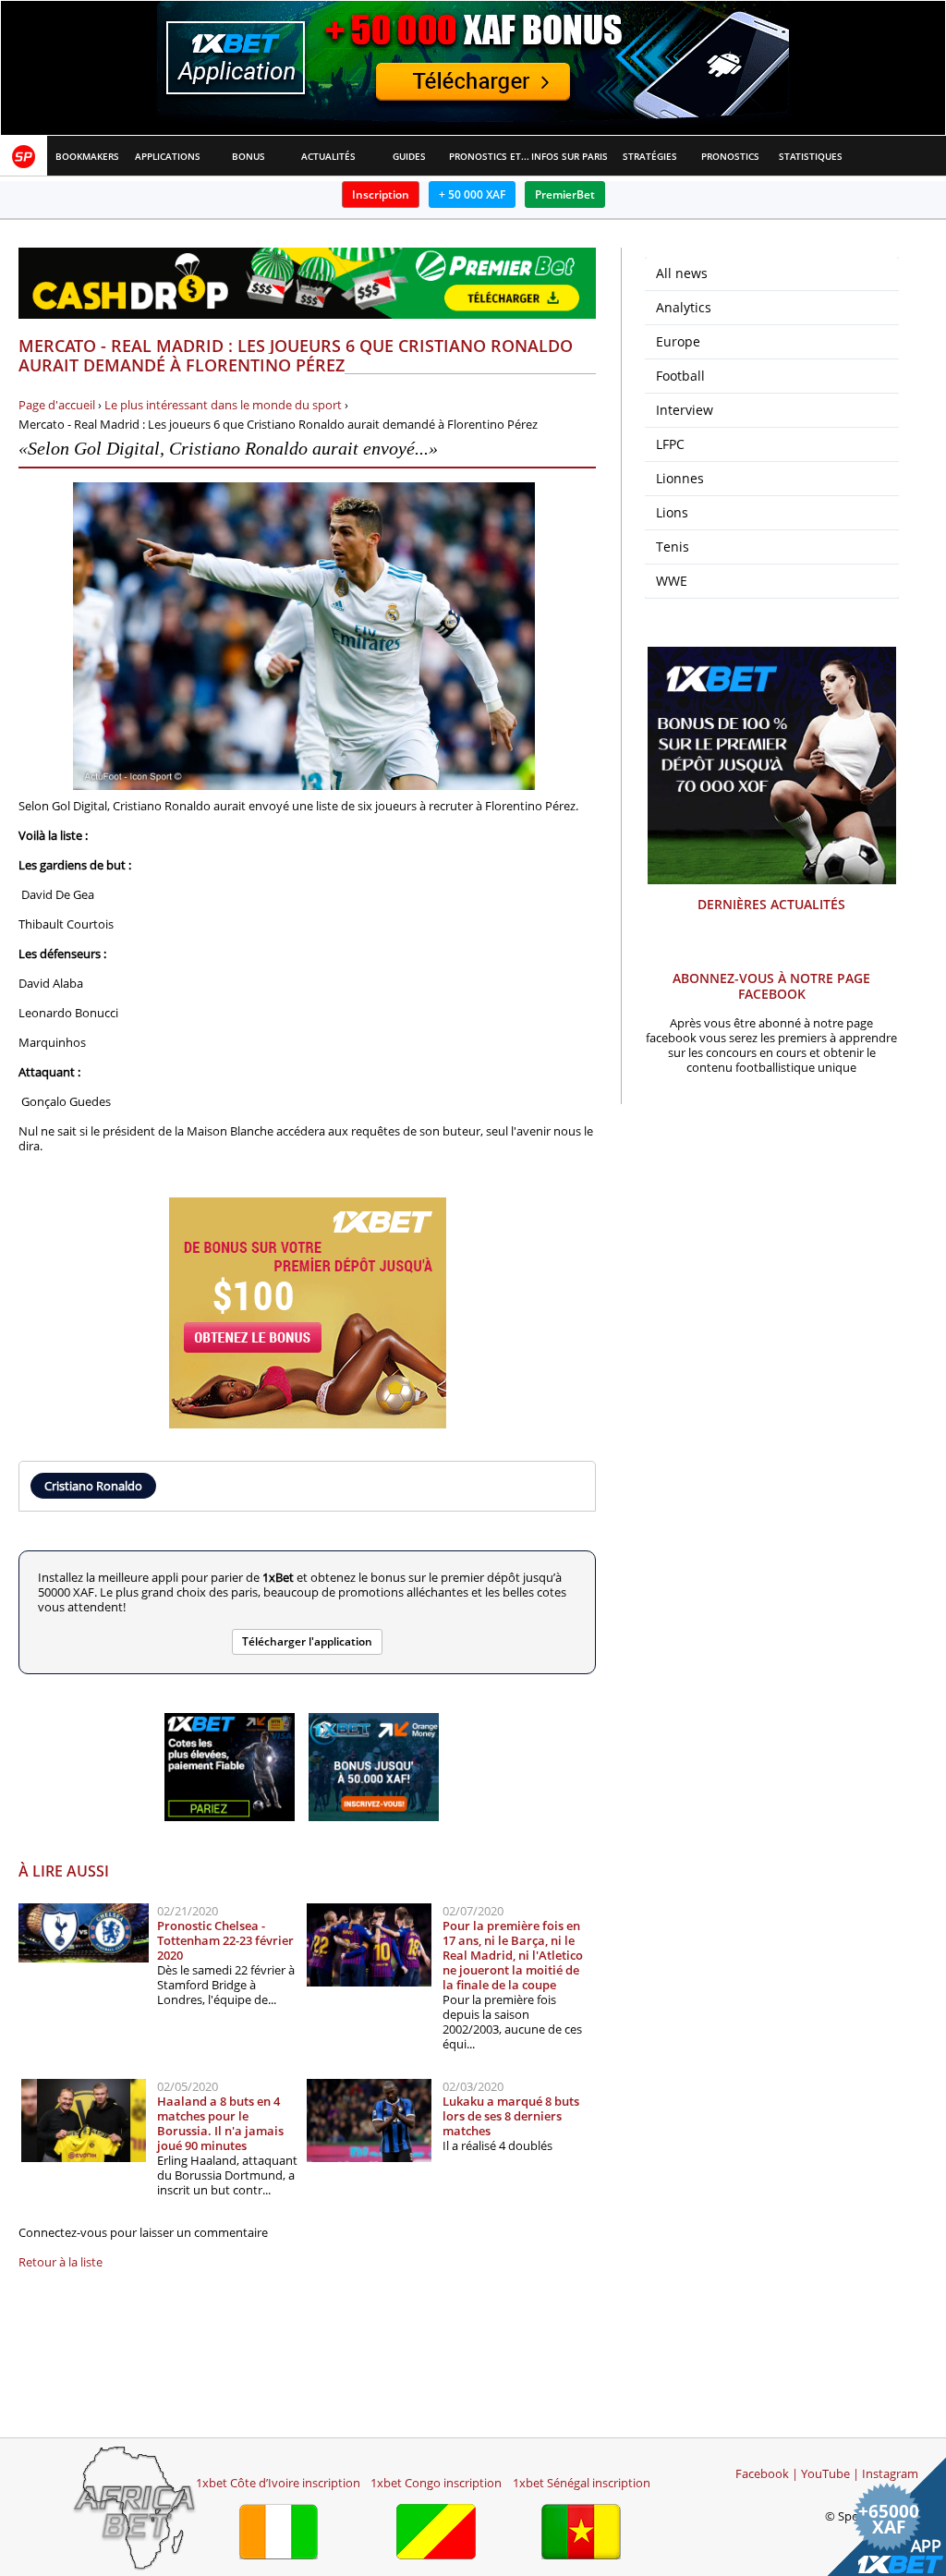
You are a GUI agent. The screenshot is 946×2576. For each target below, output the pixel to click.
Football (680, 376)
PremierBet (565, 194)
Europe (678, 341)
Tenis (673, 547)
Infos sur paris (570, 156)
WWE (672, 581)
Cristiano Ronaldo (93, 1486)
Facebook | (767, 2473)
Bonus (249, 156)
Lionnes (680, 478)
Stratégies (650, 156)
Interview (685, 410)
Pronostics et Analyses (489, 156)
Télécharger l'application (307, 1641)
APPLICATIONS (168, 156)
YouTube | (830, 2473)
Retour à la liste (61, 2262)
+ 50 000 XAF (472, 194)
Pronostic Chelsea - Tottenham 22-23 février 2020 (225, 1940)
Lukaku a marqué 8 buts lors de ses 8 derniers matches (511, 2116)
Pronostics (730, 156)
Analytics (684, 307)
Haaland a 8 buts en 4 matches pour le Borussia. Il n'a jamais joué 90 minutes (220, 2123)
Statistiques (811, 156)
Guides (409, 156)
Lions (672, 512)
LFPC (670, 444)
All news (682, 273)
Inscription (381, 194)
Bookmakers (87, 156)
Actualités (328, 156)
